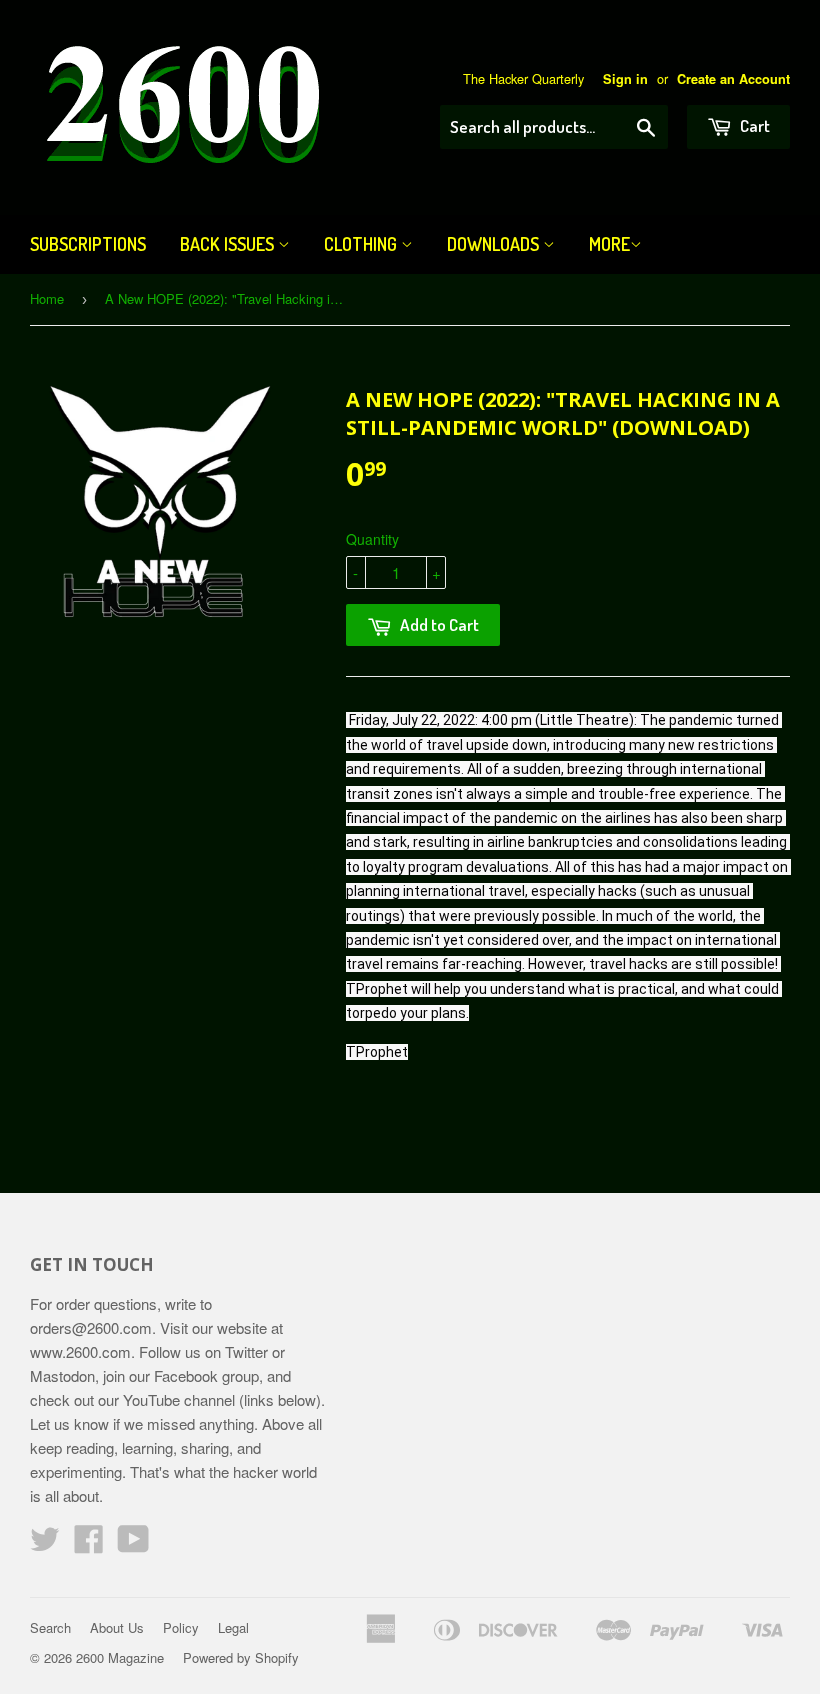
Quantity (372, 539)
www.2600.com (80, 1351)
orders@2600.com (91, 1327)
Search (50, 1627)
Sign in (625, 79)
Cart (753, 125)
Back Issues (229, 244)
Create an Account (733, 79)
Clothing (362, 244)
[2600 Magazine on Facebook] (89, 1544)
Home (47, 298)
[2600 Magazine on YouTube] (133, 1544)
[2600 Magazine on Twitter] (45, 1544)
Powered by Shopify (241, 1657)
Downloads (495, 244)
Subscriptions (88, 244)
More (609, 244)
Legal (233, 1627)
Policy (181, 1627)
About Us (117, 1627)
